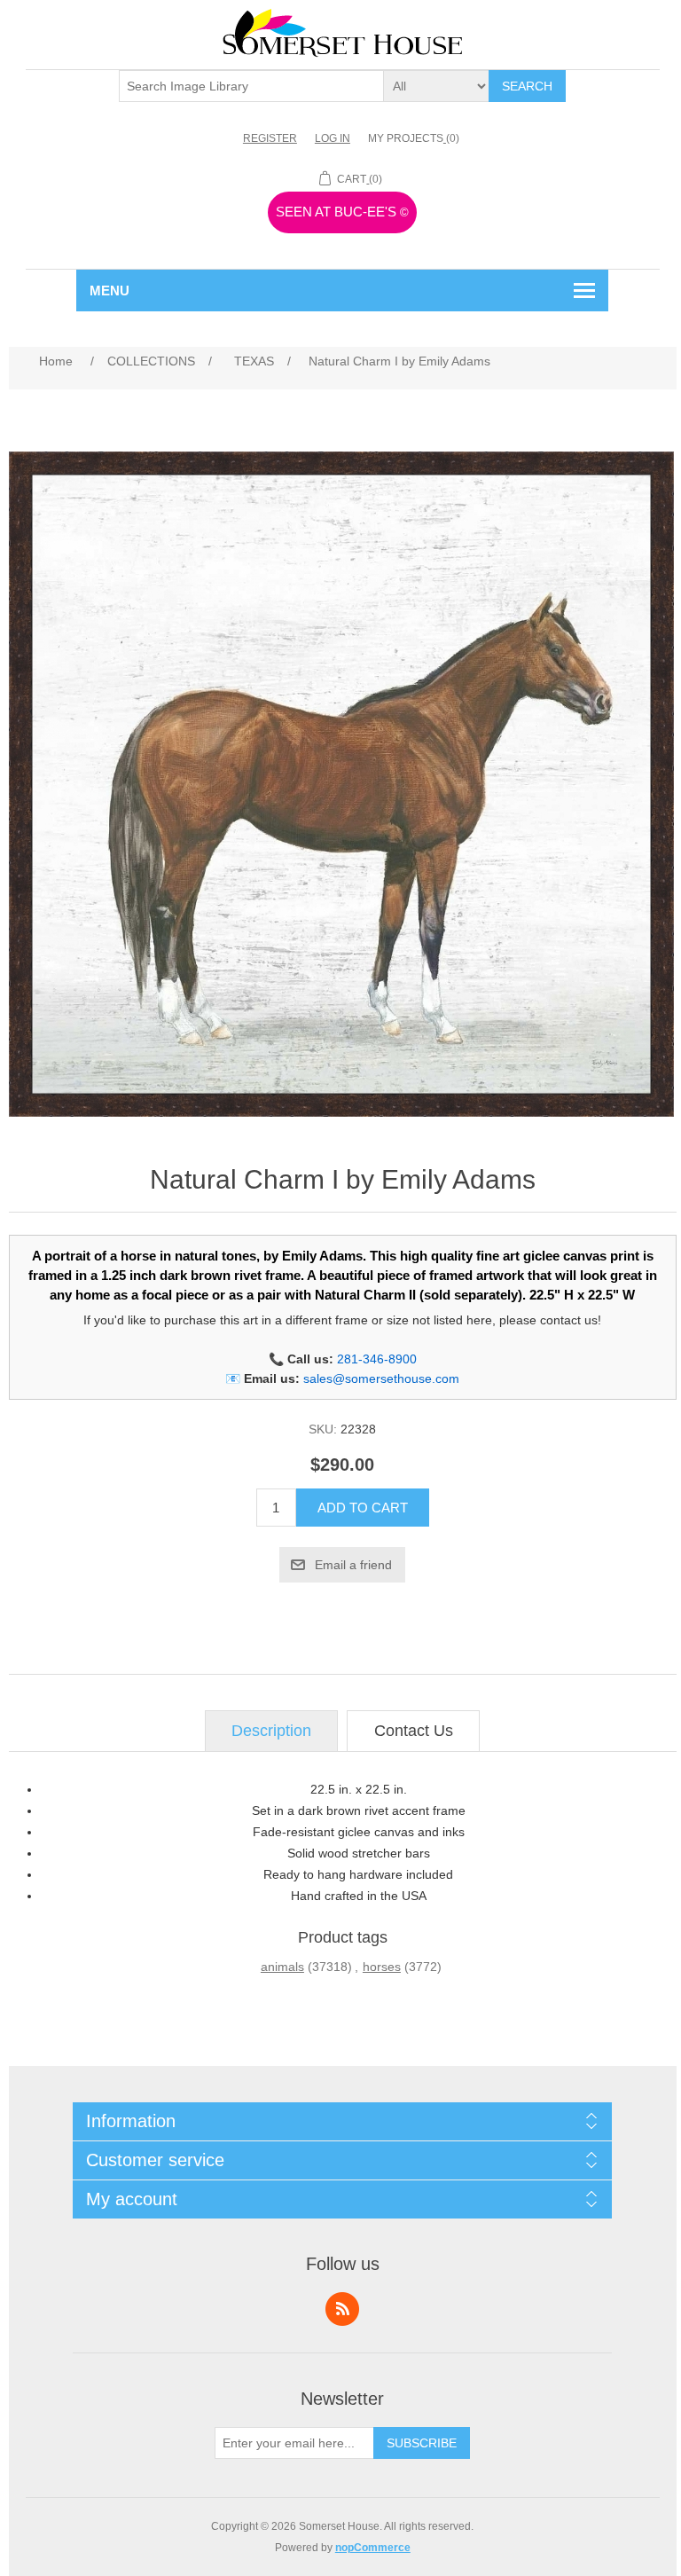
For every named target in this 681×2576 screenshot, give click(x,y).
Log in (333, 138)
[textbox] (252, 86)
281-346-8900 (377, 1359)
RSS (342, 2309)
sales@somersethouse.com (381, 1378)
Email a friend (353, 1565)
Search (527, 86)
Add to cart (363, 1508)
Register (270, 138)
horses (382, 1967)
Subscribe (422, 2443)
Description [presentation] (271, 1731)
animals (282, 1967)
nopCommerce (373, 2548)
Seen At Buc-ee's (342, 212)
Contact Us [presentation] (414, 1731)
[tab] (271, 1731)
